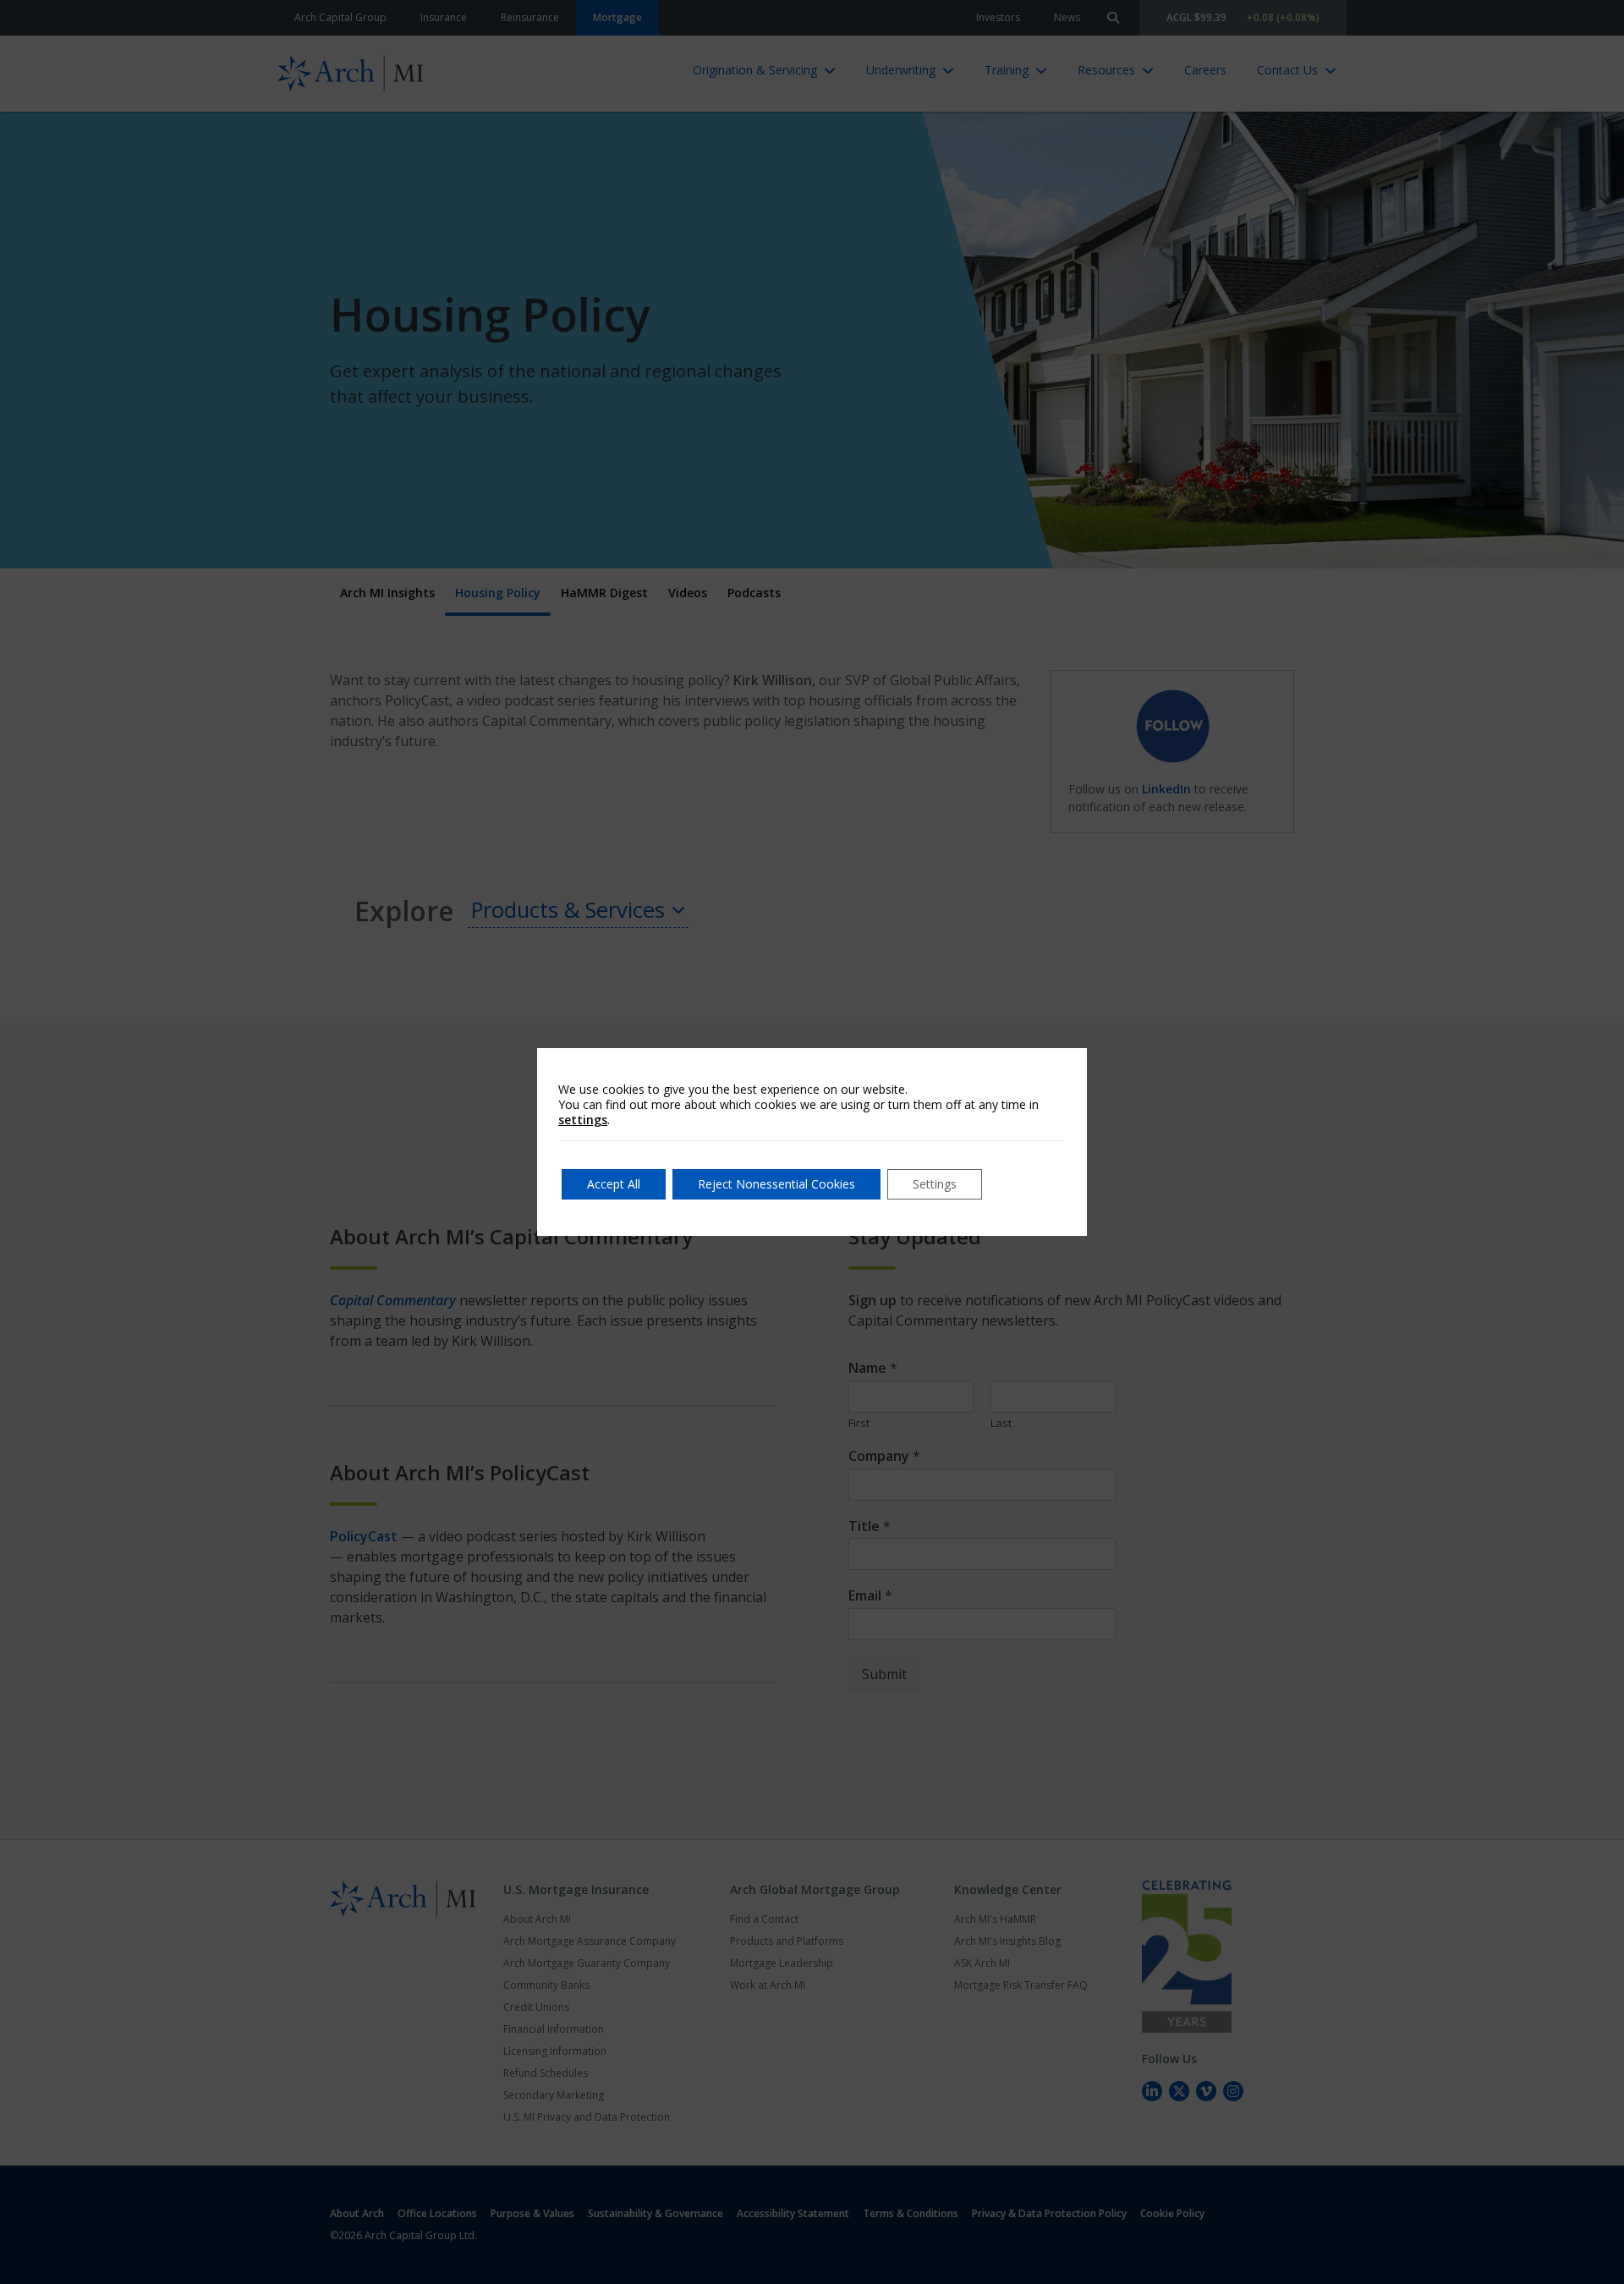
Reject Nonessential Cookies (776, 1184)
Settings (935, 1184)
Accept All (614, 1184)
